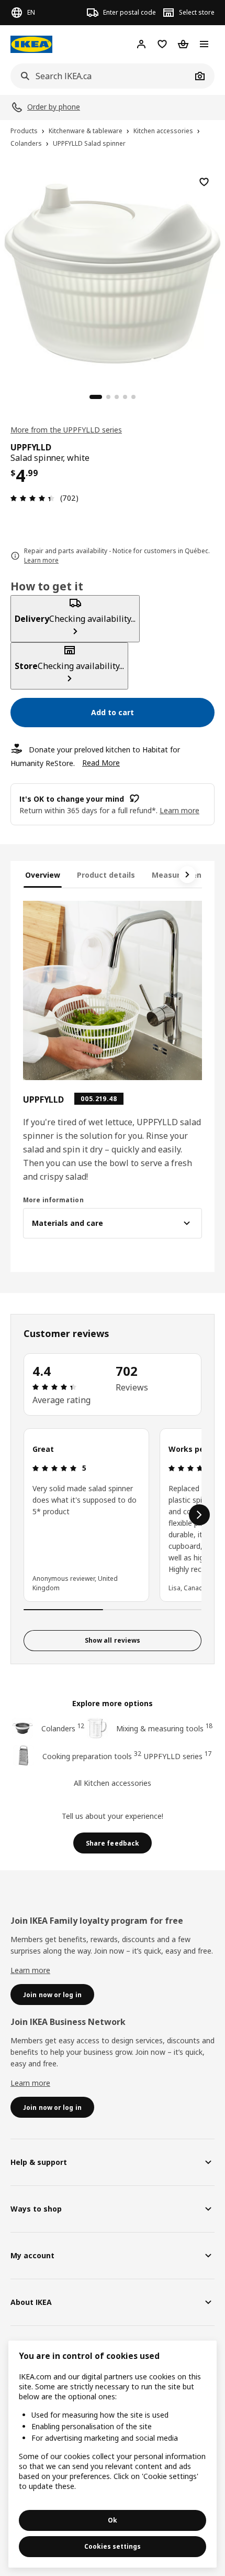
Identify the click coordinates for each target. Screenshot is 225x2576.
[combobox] (101, 76)
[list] (113, 1515)
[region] (113, 272)
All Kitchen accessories (113, 1783)
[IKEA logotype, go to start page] (31, 44)
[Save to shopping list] (204, 182)
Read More (101, 763)
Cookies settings (113, 2546)
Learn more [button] (179, 810)
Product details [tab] (106, 875)
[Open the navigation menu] (204, 44)
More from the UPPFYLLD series (66, 430)
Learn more (30, 1970)
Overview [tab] (43, 875)
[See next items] (187, 875)
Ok (113, 2520)
